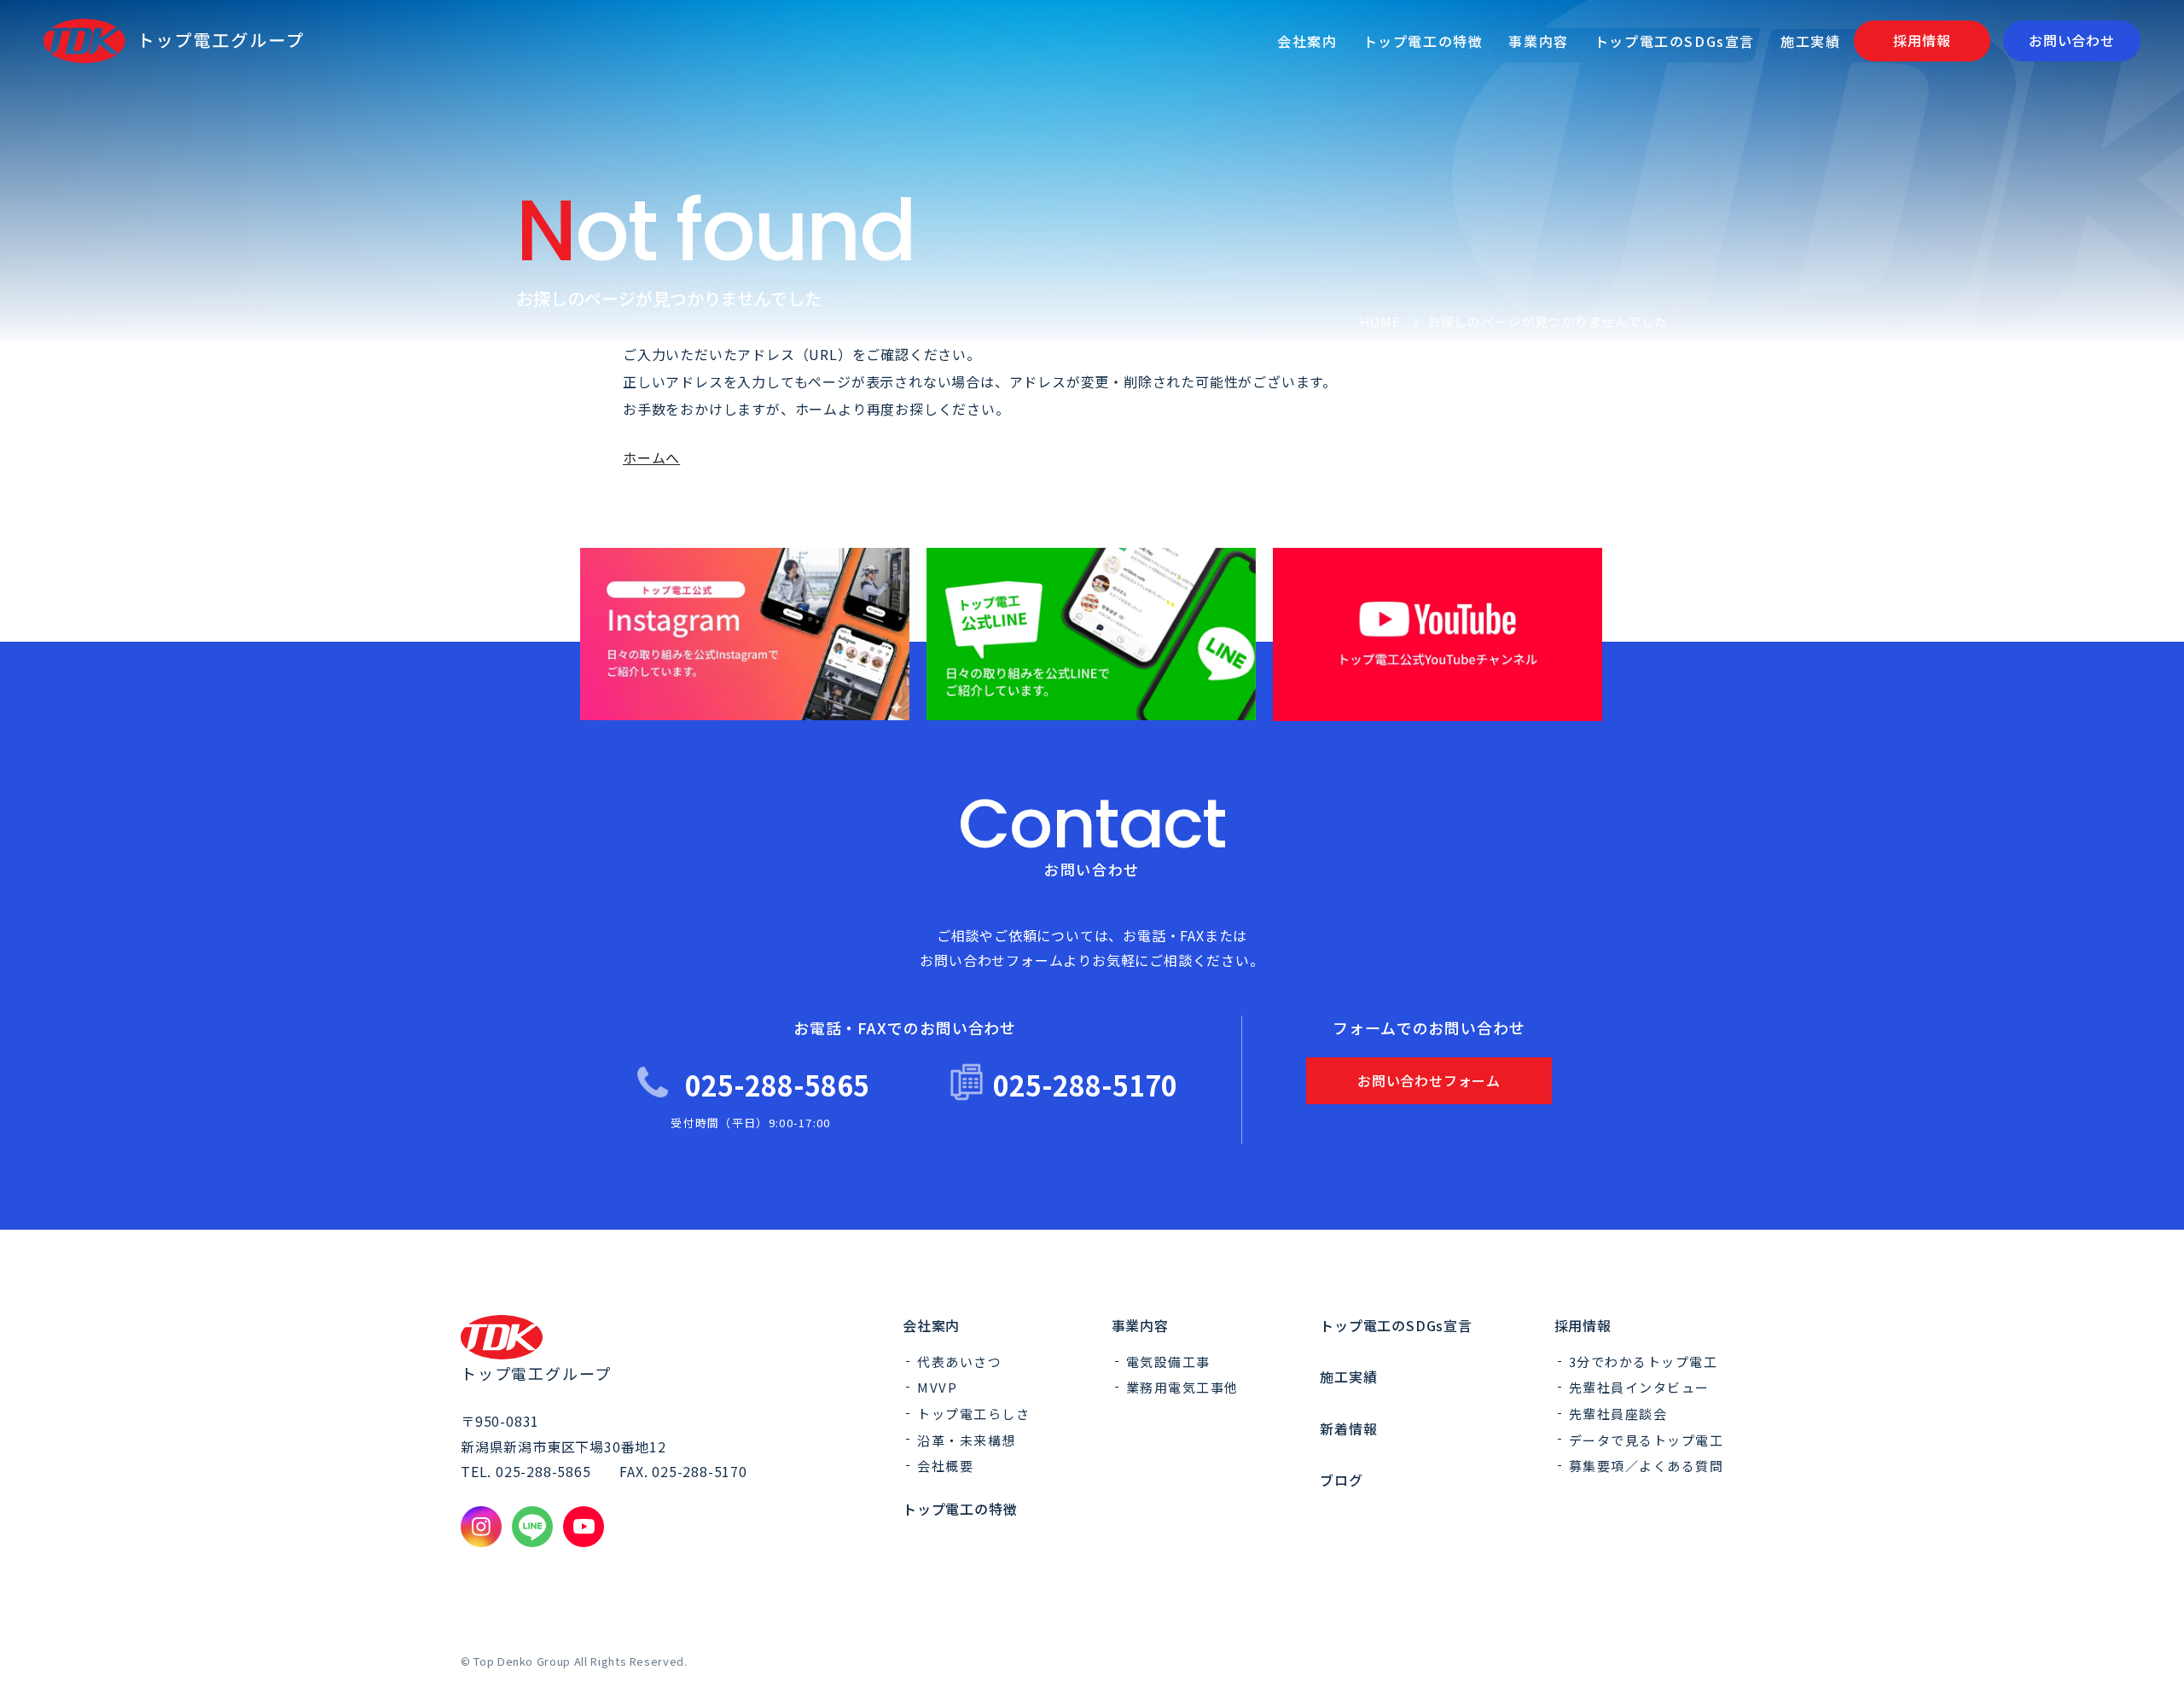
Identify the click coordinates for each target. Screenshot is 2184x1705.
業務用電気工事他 (1182, 1387)
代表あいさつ (959, 1362)
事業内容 (1140, 1325)
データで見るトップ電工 (1647, 1440)
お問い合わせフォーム (1429, 1080)
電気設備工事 (1168, 1362)
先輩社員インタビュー (1639, 1387)
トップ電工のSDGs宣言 (1396, 1325)
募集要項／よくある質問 (1647, 1466)
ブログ (1341, 1480)
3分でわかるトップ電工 (1644, 1362)
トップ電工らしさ (973, 1414)
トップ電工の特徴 (960, 1509)
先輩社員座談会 (1618, 1414)
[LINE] (532, 1527)
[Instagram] (481, 1527)
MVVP (937, 1387)
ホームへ (651, 457)
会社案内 (931, 1325)
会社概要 (945, 1466)
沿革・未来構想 (967, 1440)
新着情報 (1348, 1429)
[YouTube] (584, 1527)
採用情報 (1583, 1325)
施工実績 (1348, 1376)
